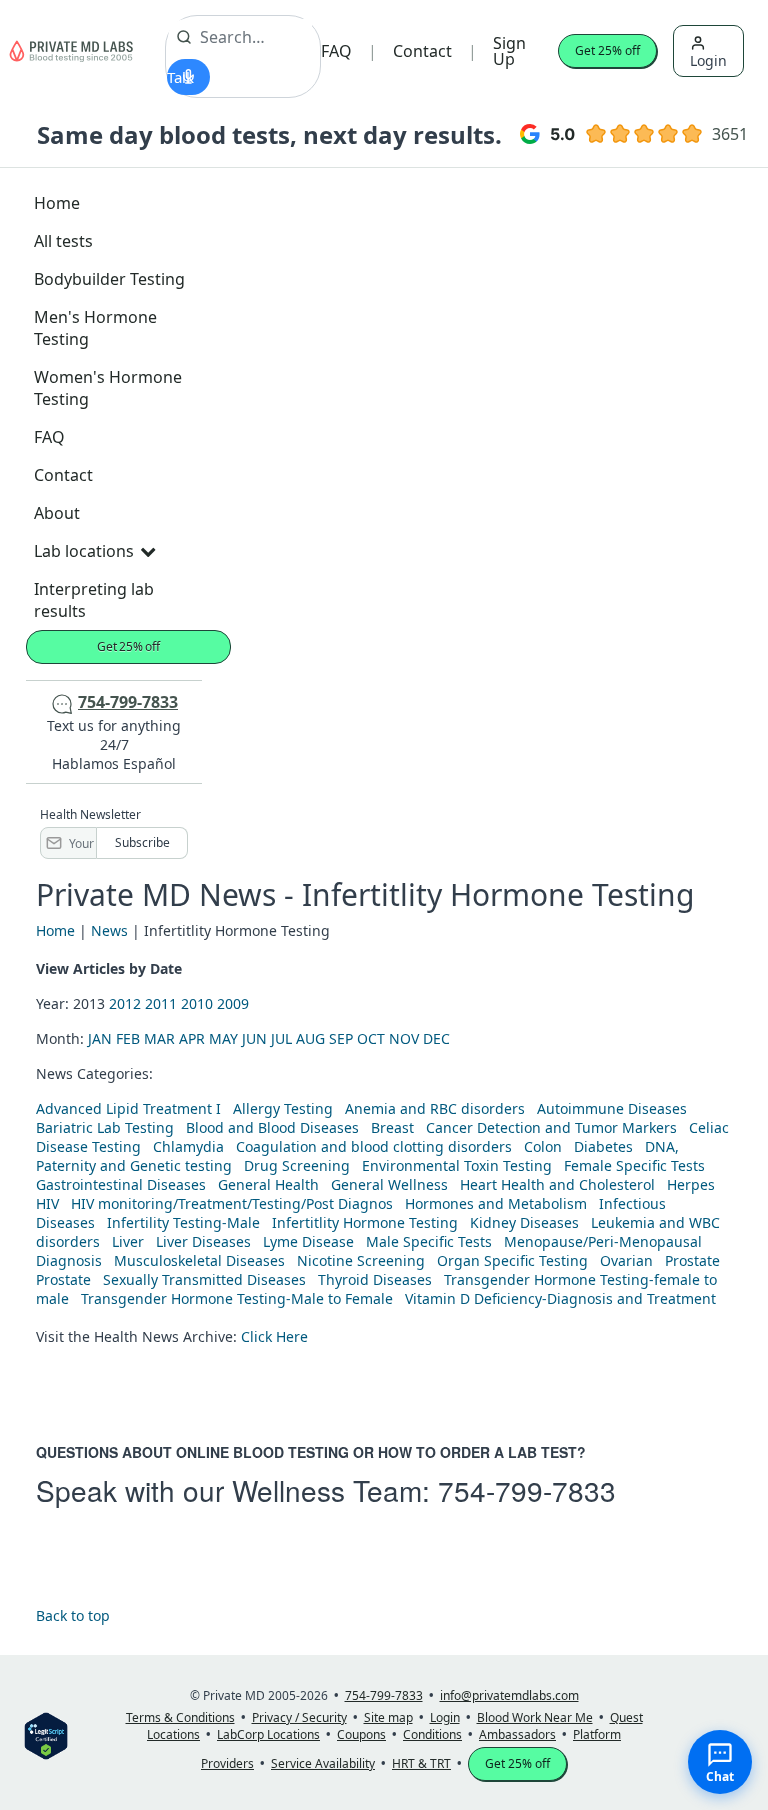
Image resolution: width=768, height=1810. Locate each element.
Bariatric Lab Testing (105, 1127)
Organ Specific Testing (512, 1260)
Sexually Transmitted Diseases (204, 1279)
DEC (436, 1038)
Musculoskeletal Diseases (199, 1260)
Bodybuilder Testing (109, 279)
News (109, 930)
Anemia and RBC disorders (435, 1108)
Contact (422, 51)
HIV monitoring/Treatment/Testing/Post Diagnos (232, 1203)
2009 (233, 1003)
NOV (404, 1038)
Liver (128, 1241)
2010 (197, 1003)
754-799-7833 (527, 1490)
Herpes (691, 1184)
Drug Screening (297, 1165)
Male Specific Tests (429, 1241)
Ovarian (626, 1260)
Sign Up (509, 51)
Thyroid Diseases (375, 1279)
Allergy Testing (283, 1108)
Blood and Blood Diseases (272, 1127)
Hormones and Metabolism (496, 1203)
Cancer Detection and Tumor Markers (551, 1127)
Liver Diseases (203, 1241)
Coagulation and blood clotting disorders (374, 1146)
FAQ (336, 51)
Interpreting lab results (94, 600)
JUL (281, 1038)
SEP (341, 1038)
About (57, 513)
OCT (371, 1038)
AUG (310, 1038)
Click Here (274, 1336)
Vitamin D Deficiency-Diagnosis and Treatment (562, 1298)
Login (708, 60)
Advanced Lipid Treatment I (128, 1108)
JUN (254, 1038)
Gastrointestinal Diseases (121, 1184)
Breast (392, 1127)
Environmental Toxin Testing (457, 1165)
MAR (159, 1038)
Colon (543, 1146)
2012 (125, 1003)
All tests (63, 241)
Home (57, 203)
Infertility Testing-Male (183, 1222)
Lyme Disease (308, 1241)
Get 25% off (607, 50)
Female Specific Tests (634, 1165)
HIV (47, 1203)
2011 (161, 1003)
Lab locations (84, 551)
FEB (128, 1038)
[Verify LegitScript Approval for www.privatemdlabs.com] (46, 1734)
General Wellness (389, 1184)
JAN (100, 1038)
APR (192, 1038)
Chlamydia (188, 1146)
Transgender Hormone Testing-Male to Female (237, 1298)
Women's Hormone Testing (108, 388)
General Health (268, 1184)
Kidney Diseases (524, 1222)
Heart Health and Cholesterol (557, 1184)
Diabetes (603, 1146)
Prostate (692, 1260)
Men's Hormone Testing (95, 328)
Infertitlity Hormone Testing (365, 1222)
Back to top (73, 1615)
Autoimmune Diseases (612, 1108)
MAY (223, 1038)
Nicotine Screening (361, 1260)
